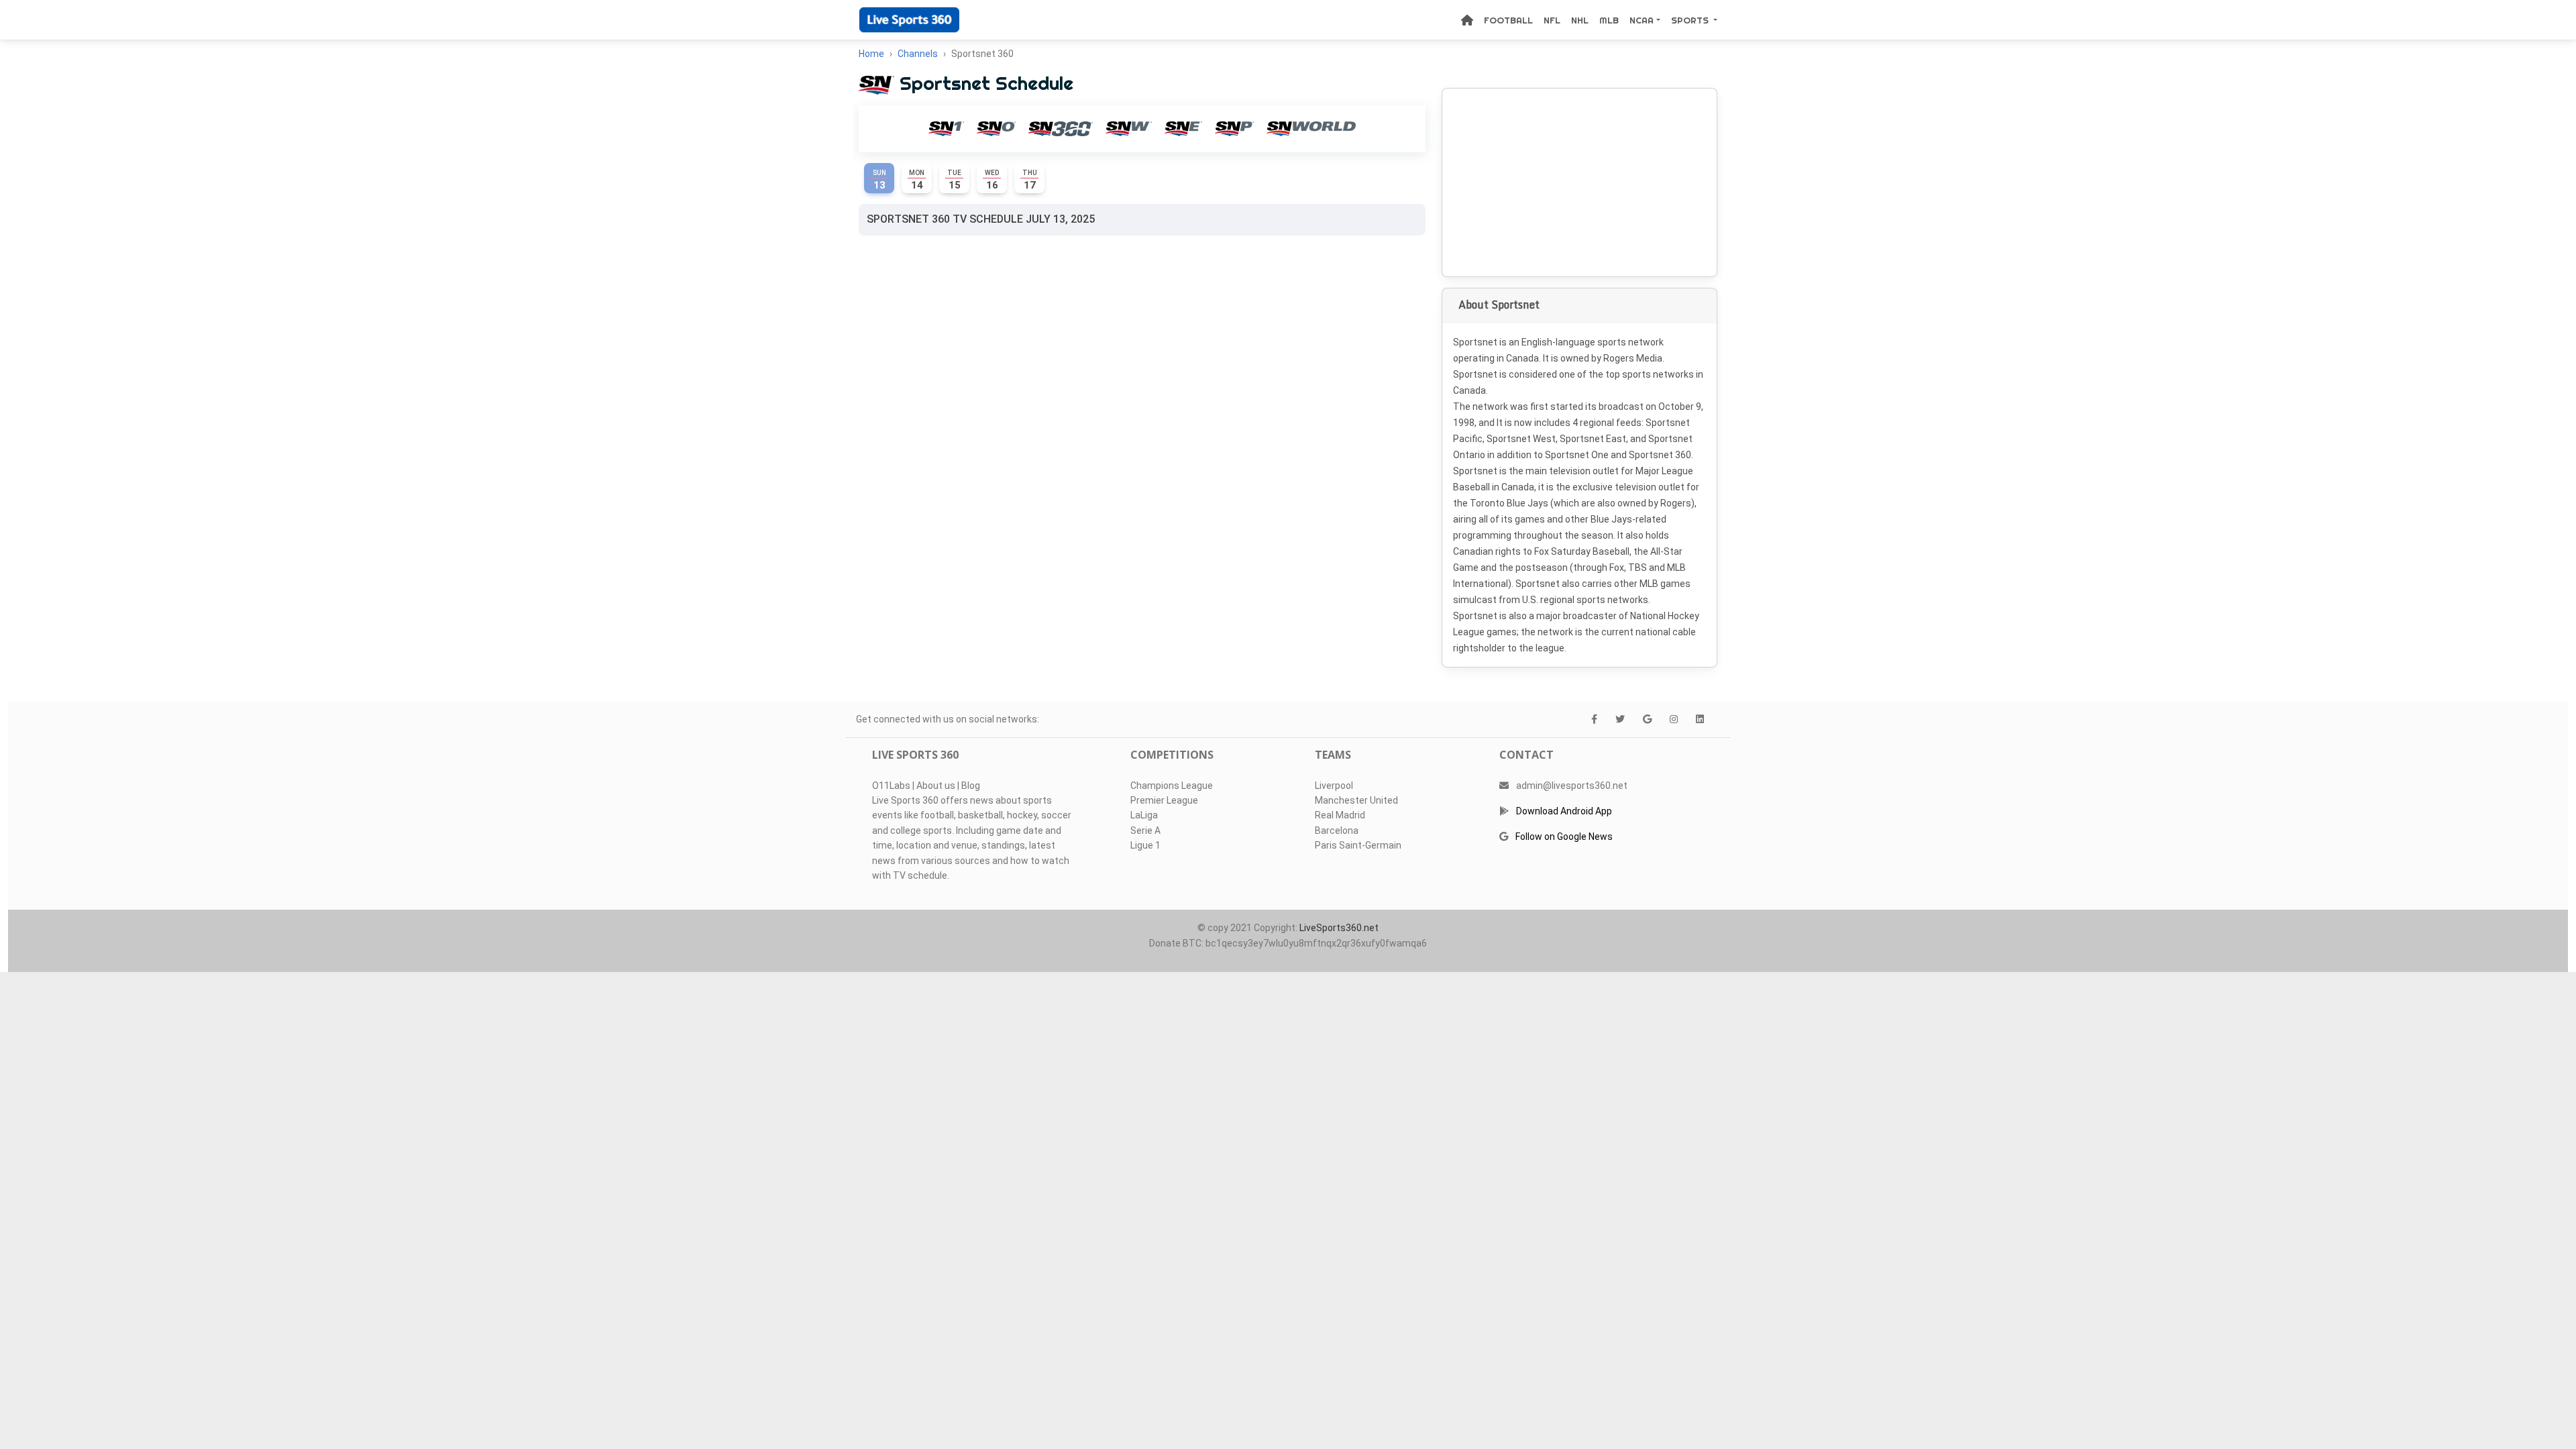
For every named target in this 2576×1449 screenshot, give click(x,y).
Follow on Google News (1564, 837)
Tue (954, 180)
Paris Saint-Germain (1358, 845)
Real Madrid (1340, 815)
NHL (1580, 20)
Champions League (1172, 786)
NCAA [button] (1642, 20)
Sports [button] (1691, 20)
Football (1508, 20)
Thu (1030, 180)
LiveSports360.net (1339, 928)
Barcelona (1337, 830)
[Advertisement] (1579, 182)
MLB (1609, 20)
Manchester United (1356, 800)
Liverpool (1334, 786)
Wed (992, 180)
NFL (1552, 20)
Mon (917, 180)
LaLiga (1144, 815)
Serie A (1145, 830)
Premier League (1164, 800)
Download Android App (1564, 811)
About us (936, 786)
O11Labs (891, 786)
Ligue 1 (1145, 845)
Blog (971, 786)
